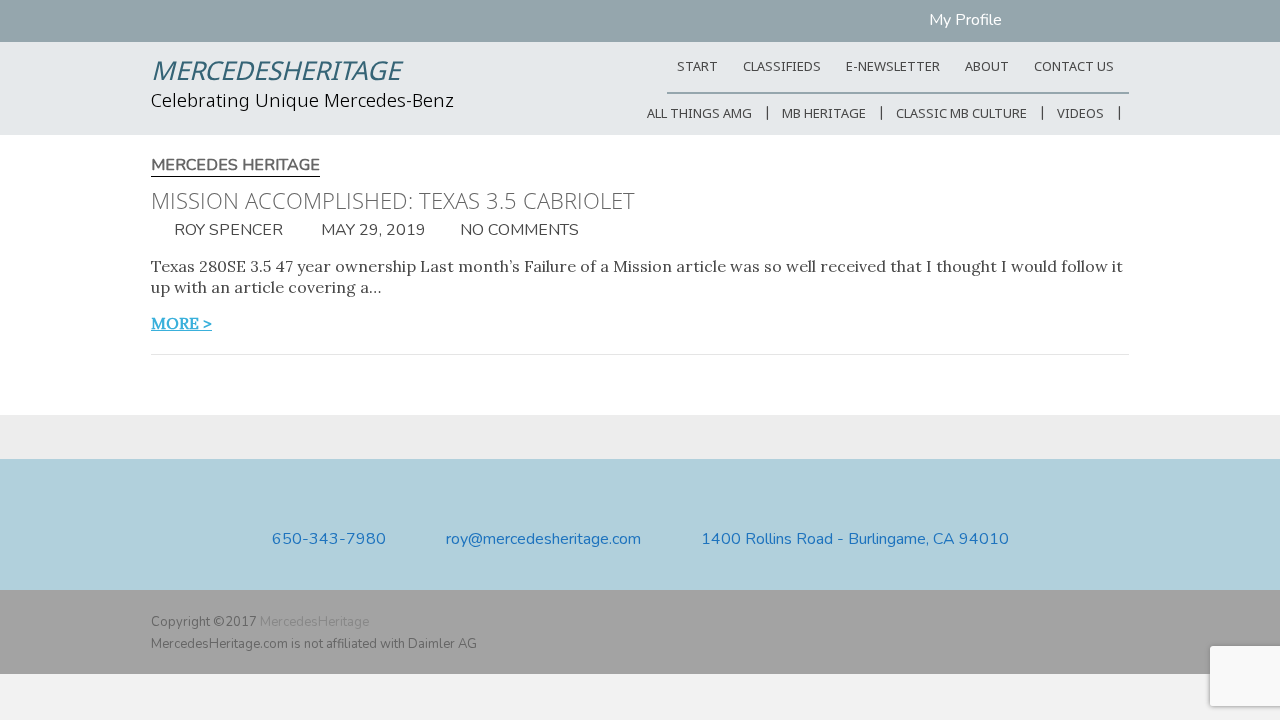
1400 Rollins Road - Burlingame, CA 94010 (855, 539)
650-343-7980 (329, 539)
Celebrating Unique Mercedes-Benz (302, 102)
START (697, 67)
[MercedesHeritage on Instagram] (1117, 622)
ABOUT (987, 67)
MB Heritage (824, 114)
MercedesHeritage (275, 73)
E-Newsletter (893, 67)
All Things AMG (699, 114)
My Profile (965, 20)
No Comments (519, 230)
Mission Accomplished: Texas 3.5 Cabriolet (393, 200)
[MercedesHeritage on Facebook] (1059, 622)
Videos (1080, 114)
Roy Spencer (226, 230)
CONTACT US (1074, 67)
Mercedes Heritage (235, 165)
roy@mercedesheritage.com (543, 539)
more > (181, 323)
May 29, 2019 (371, 230)
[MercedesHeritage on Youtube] (1088, 622)
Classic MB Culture (961, 114)
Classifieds (782, 67)
